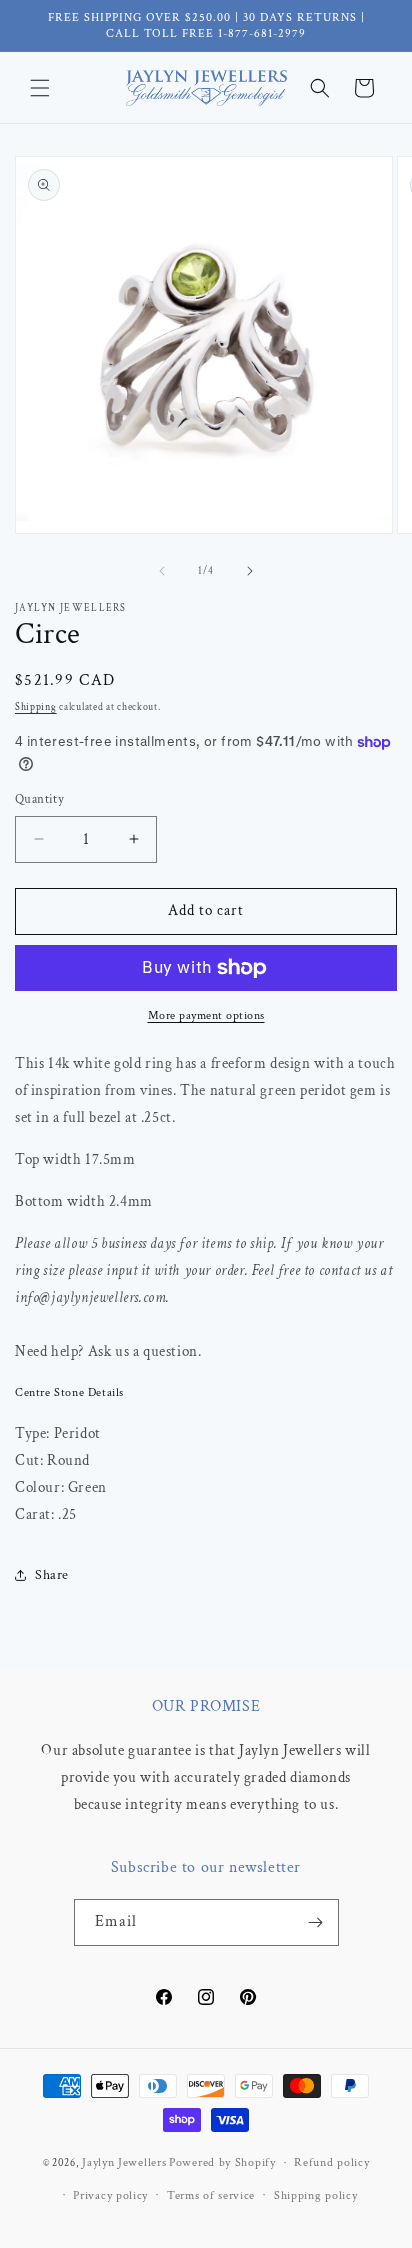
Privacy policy (110, 2195)
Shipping (36, 707)
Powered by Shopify (222, 2162)
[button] (40, 88)
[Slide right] (250, 571)
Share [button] (52, 1575)
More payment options (206, 1015)
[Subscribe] (316, 1922)
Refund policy (331, 2162)
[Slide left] (162, 571)
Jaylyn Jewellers (124, 2162)
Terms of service (211, 2195)
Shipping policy (316, 2195)
